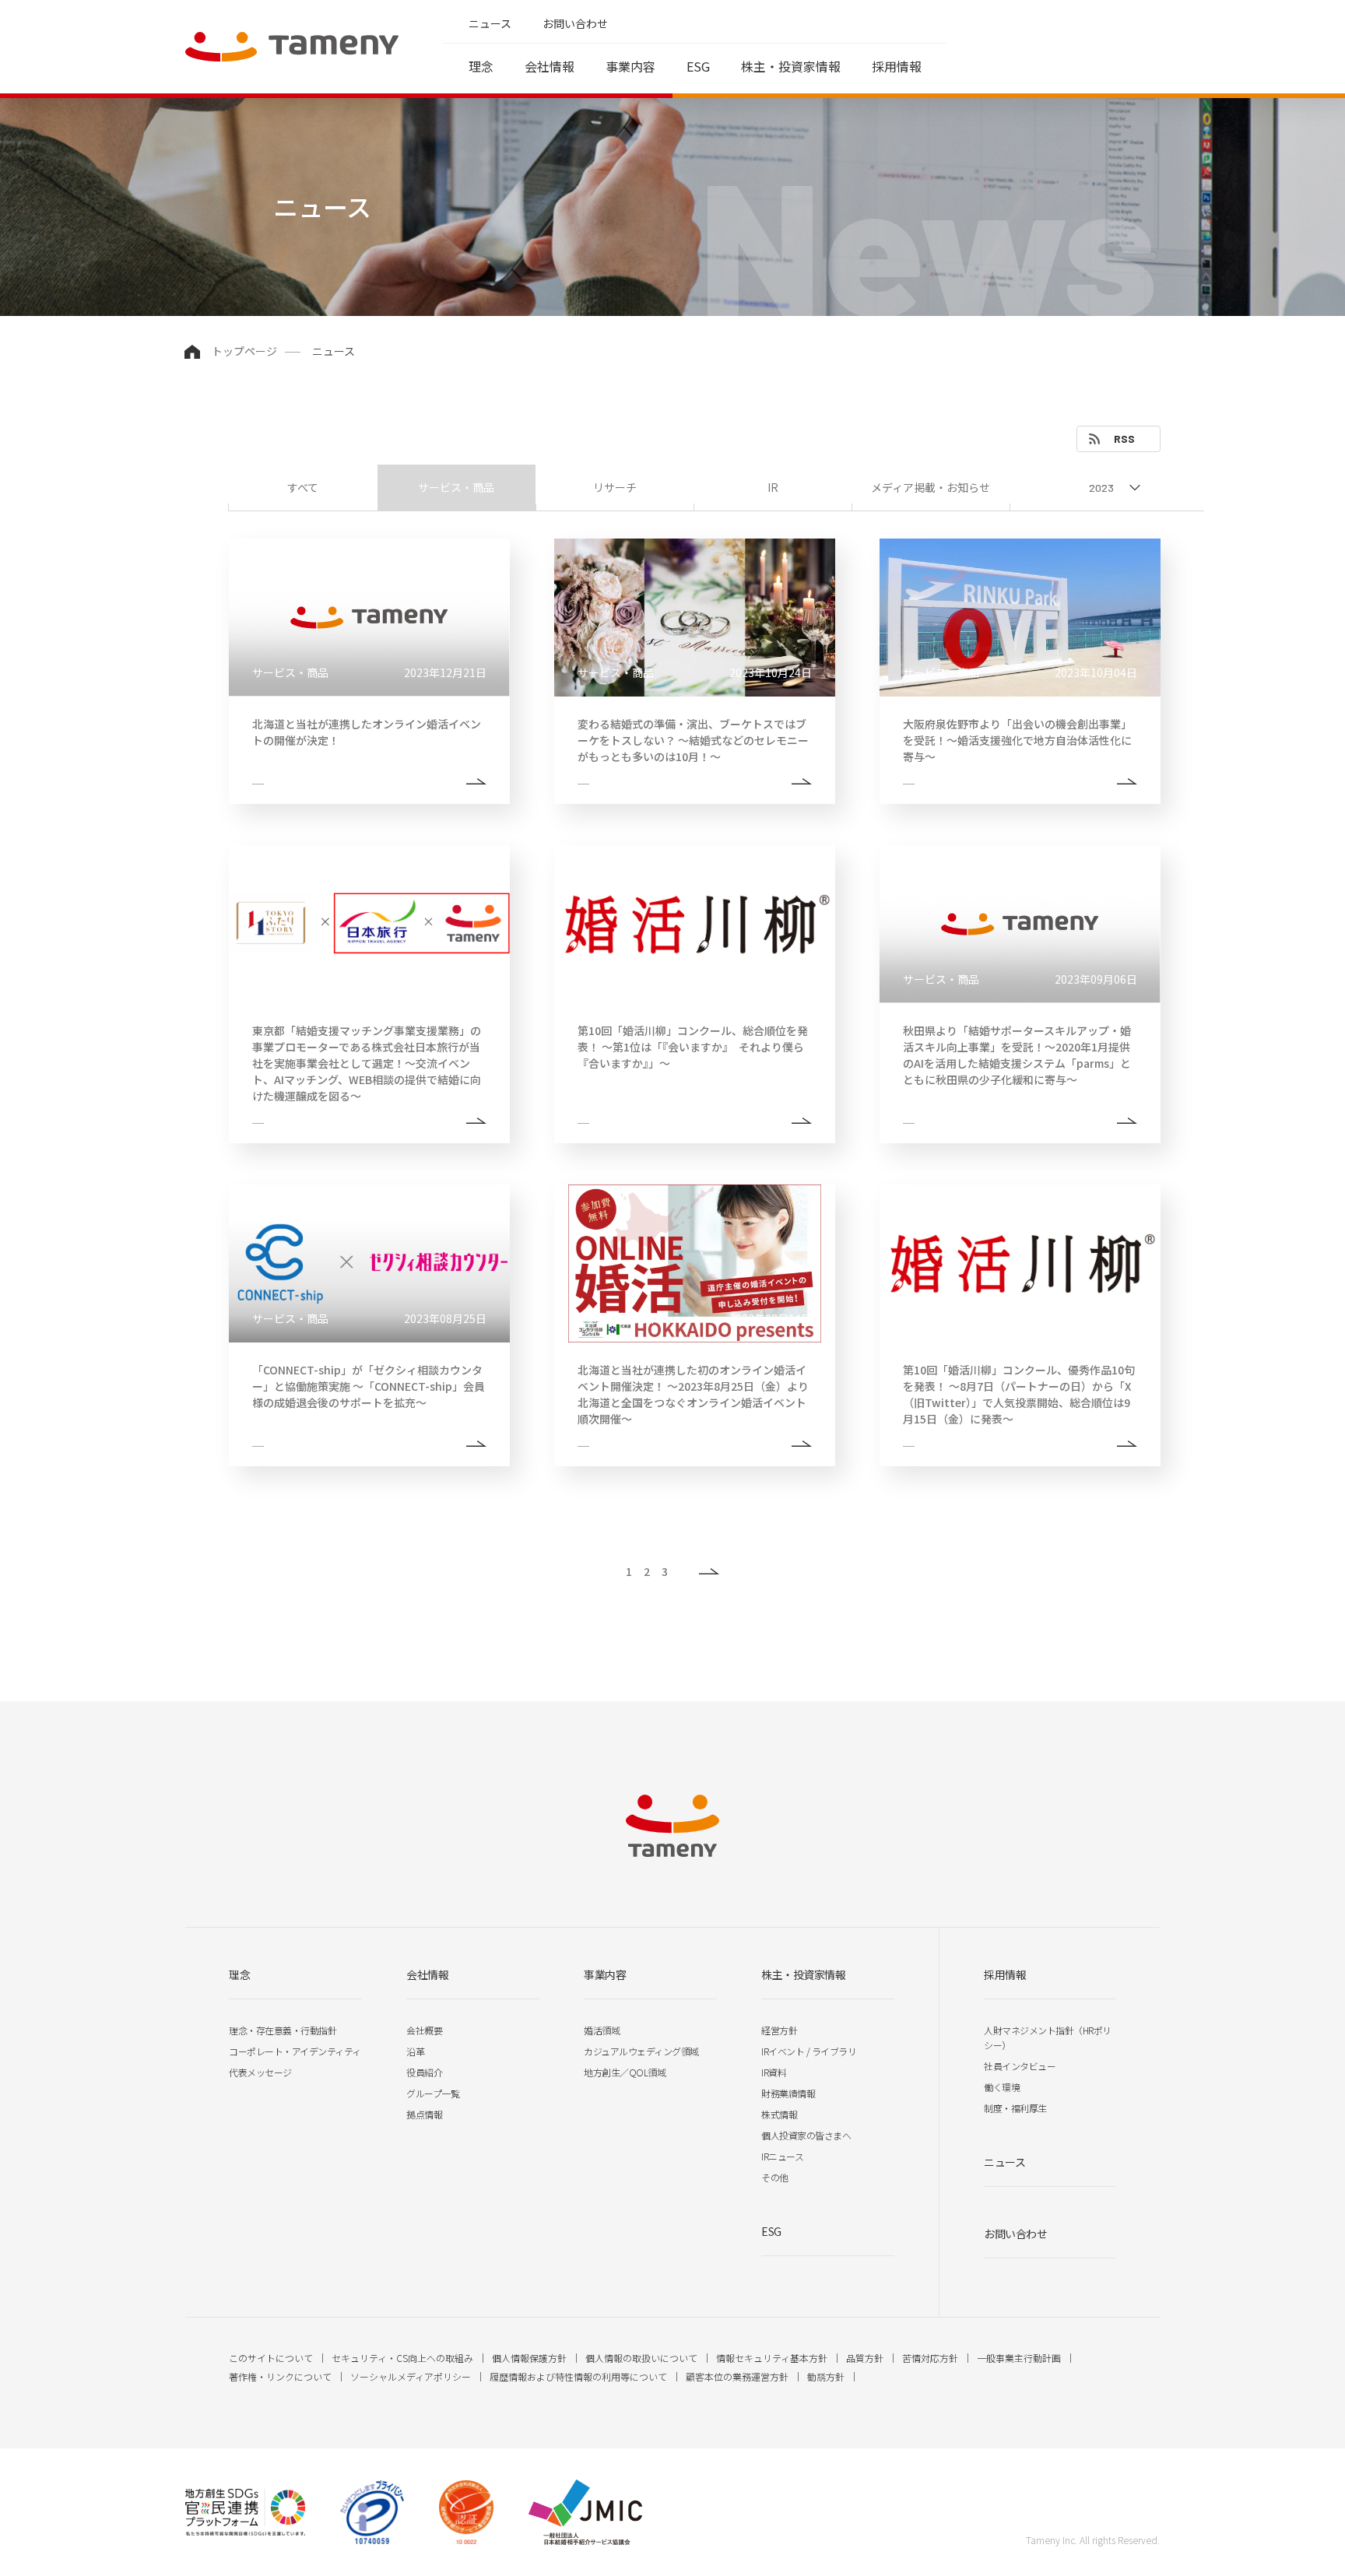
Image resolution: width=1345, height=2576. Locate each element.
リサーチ (615, 487)
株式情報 (779, 2114)
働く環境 (1002, 2087)
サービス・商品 (456, 487)
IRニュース (782, 2156)
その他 (775, 2177)
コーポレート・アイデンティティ (295, 2051)
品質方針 (865, 2358)
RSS (1124, 439)
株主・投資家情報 (791, 66)
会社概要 (424, 2030)
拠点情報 (424, 2114)
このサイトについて (271, 2358)
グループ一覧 (433, 2093)
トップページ (244, 351)
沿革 (415, 2051)
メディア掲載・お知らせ (931, 487)
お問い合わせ (575, 23)
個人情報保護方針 (529, 2358)
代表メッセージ (260, 2072)
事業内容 (630, 66)
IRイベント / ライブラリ (809, 2051)
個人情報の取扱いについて (641, 2358)
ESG (698, 66)
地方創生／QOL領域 (625, 2072)
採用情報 (897, 66)
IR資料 (774, 2072)
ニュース (490, 23)
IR (773, 487)
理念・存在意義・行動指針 (283, 2030)
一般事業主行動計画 (1019, 2358)
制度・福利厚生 (1015, 2108)
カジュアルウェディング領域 (641, 2051)
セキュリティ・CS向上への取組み (402, 2358)
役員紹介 (424, 2072)
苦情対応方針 (930, 2358)
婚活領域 (602, 2030)
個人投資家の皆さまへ (806, 2135)
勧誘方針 (826, 2376)
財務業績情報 (788, 2093)
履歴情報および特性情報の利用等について (578, 2376)
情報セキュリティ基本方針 (772, 2358)
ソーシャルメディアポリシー (411, 2376)
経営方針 (779, 2030)
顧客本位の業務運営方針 (737, 2376)
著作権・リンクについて (280, 2376)
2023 (1101, 488)
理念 (481, 66)
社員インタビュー (1020, 2066)
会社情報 (550, 66)
